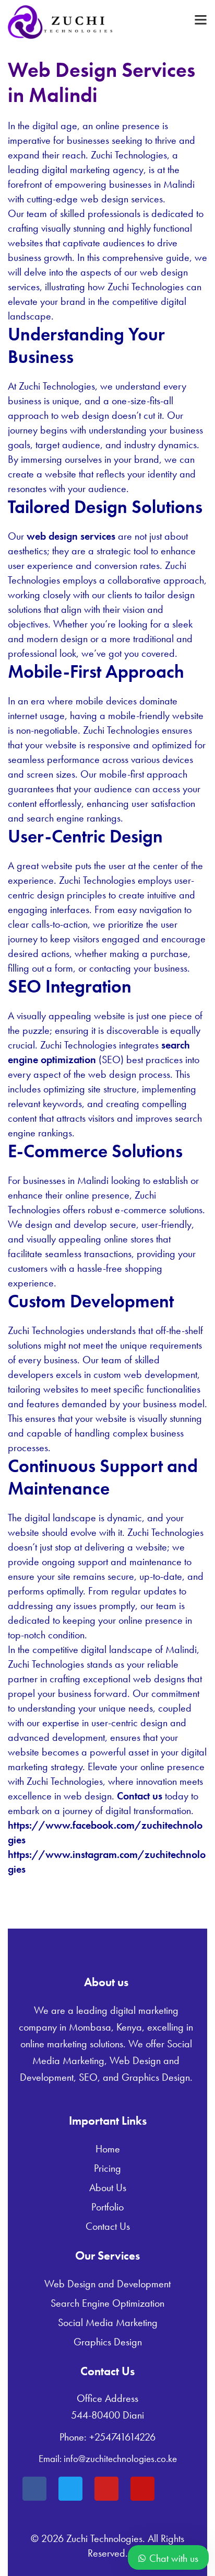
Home (108, 2149)
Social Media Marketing (108, 2322)
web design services (71, 536)
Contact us (140, 1796)
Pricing (107, 2168)
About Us (108, 2187)
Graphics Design (108, 2342)
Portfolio (107, 2207)
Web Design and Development (107, 2284)
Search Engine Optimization (107, 2303)
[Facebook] (34, 2489)
